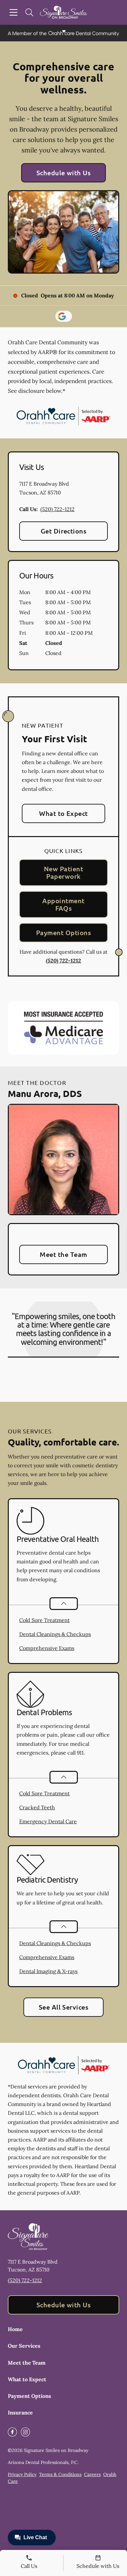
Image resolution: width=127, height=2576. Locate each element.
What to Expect (63, 813)
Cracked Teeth (37, 1807)
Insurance (20, 2412)
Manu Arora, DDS (45, 1093)
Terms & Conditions (60, 2474)
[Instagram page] (25, 2432)
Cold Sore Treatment (44, 1620)
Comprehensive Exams (47, 1648)
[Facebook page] (12, 2432)
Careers (92, 2474)
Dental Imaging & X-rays (48, 1971)
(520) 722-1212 (57, 509)
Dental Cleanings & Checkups (55, 1634)
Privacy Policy (22, 2474)
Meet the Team (63, 1254)
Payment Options (63, 932)
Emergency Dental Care (48, 1821)
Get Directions (64, 531)
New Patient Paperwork (63, 872)
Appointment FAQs (63, 904)
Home (15, 2329)
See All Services (64, 2007)
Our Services (24, 2346)
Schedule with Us (64, 173)
